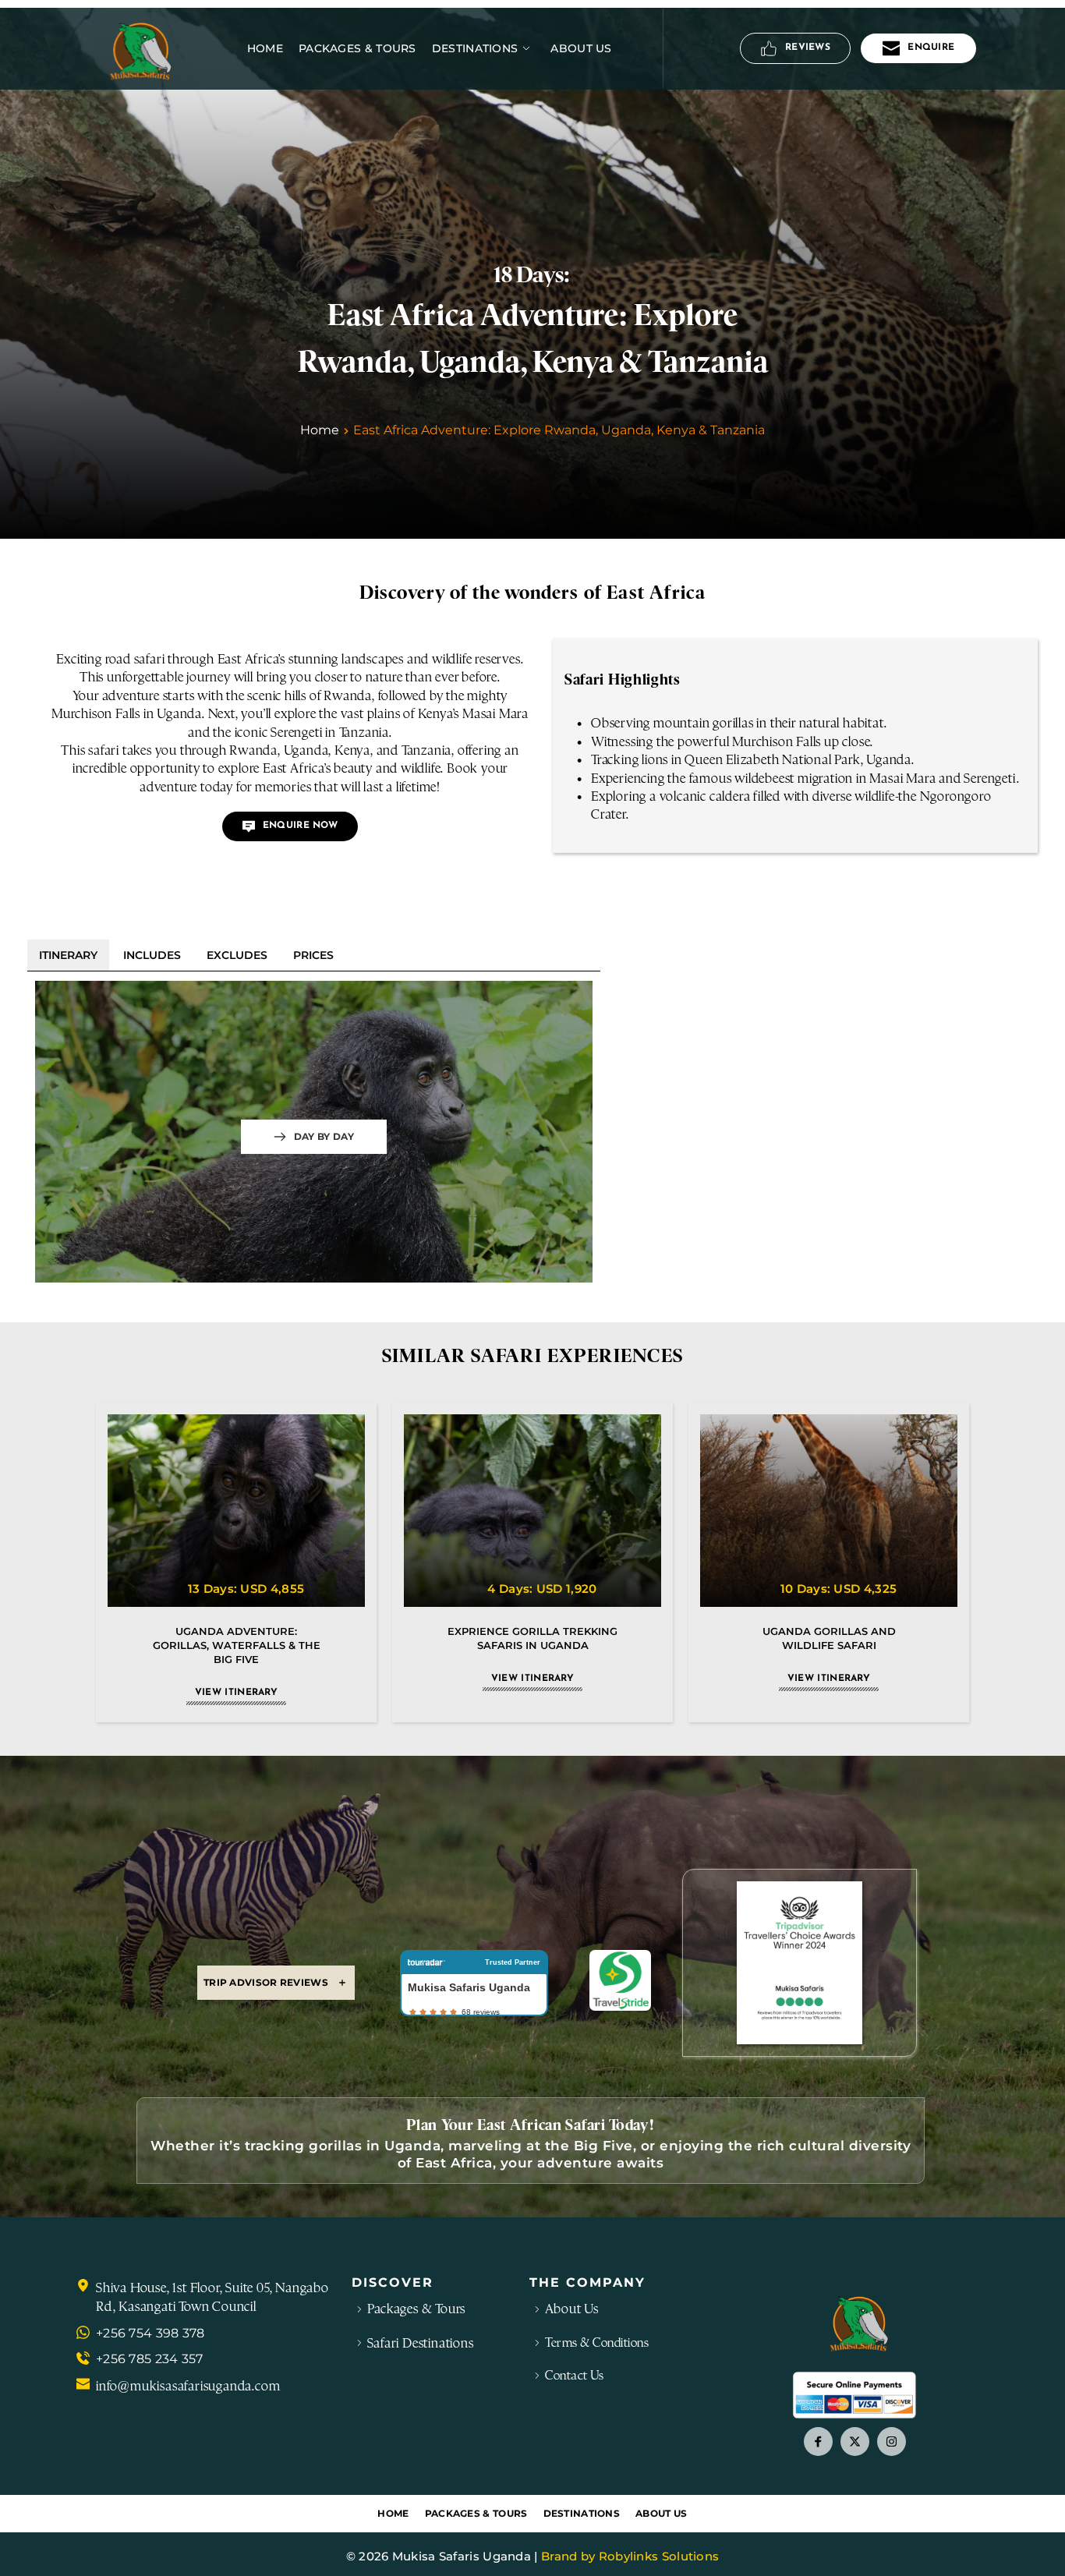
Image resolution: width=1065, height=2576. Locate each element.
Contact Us (574, 2375)
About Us (571, 2309)
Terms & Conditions (597, 2342)
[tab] (68, 955)
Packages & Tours (416, 2309)
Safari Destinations (420, 2343)
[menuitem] (265, 48)
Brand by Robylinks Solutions (630, 2556)
